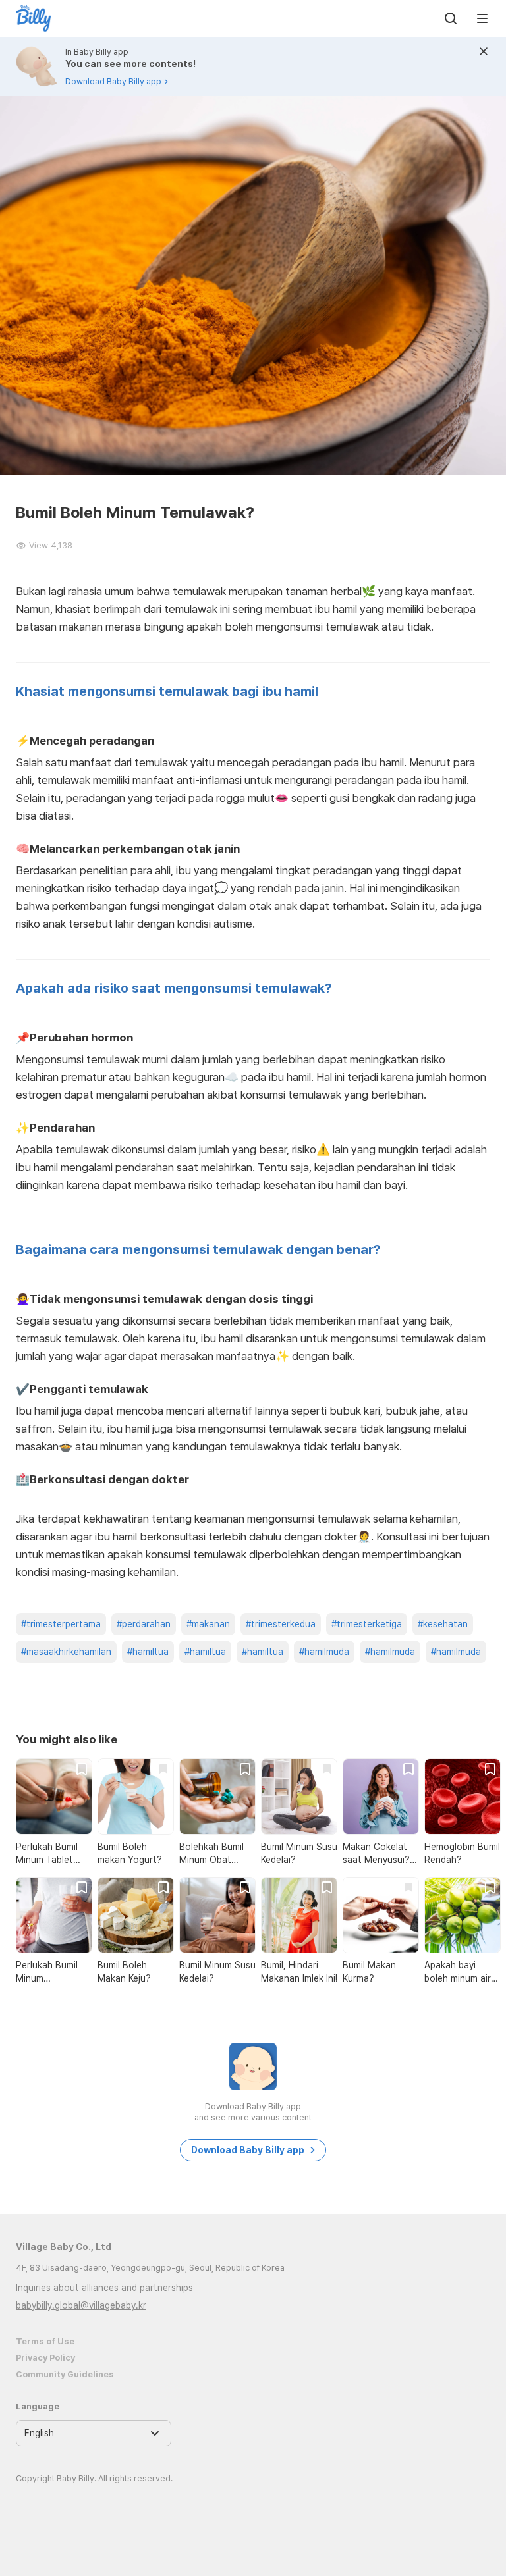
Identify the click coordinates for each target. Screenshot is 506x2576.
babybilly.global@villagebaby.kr (81, 2305)
